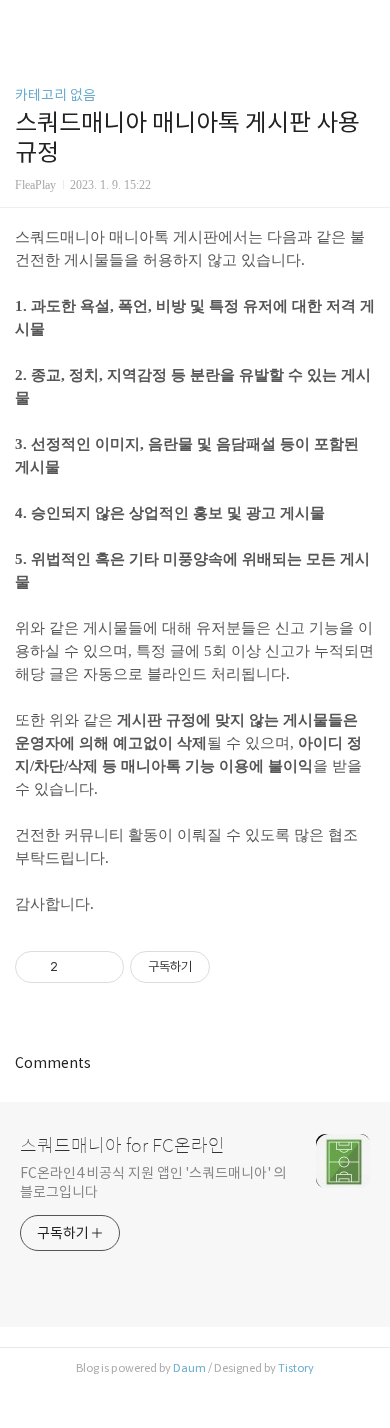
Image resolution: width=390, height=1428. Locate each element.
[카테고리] (24, 22)
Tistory (296, 1368)
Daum (189, 1368)
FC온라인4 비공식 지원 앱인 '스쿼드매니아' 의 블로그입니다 (153, 1182)
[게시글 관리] (101, 967)
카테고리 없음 (55, 95)
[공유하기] (76, 967)
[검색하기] (365, 22)
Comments (53, 1063)
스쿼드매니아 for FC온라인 (122, 1146)
